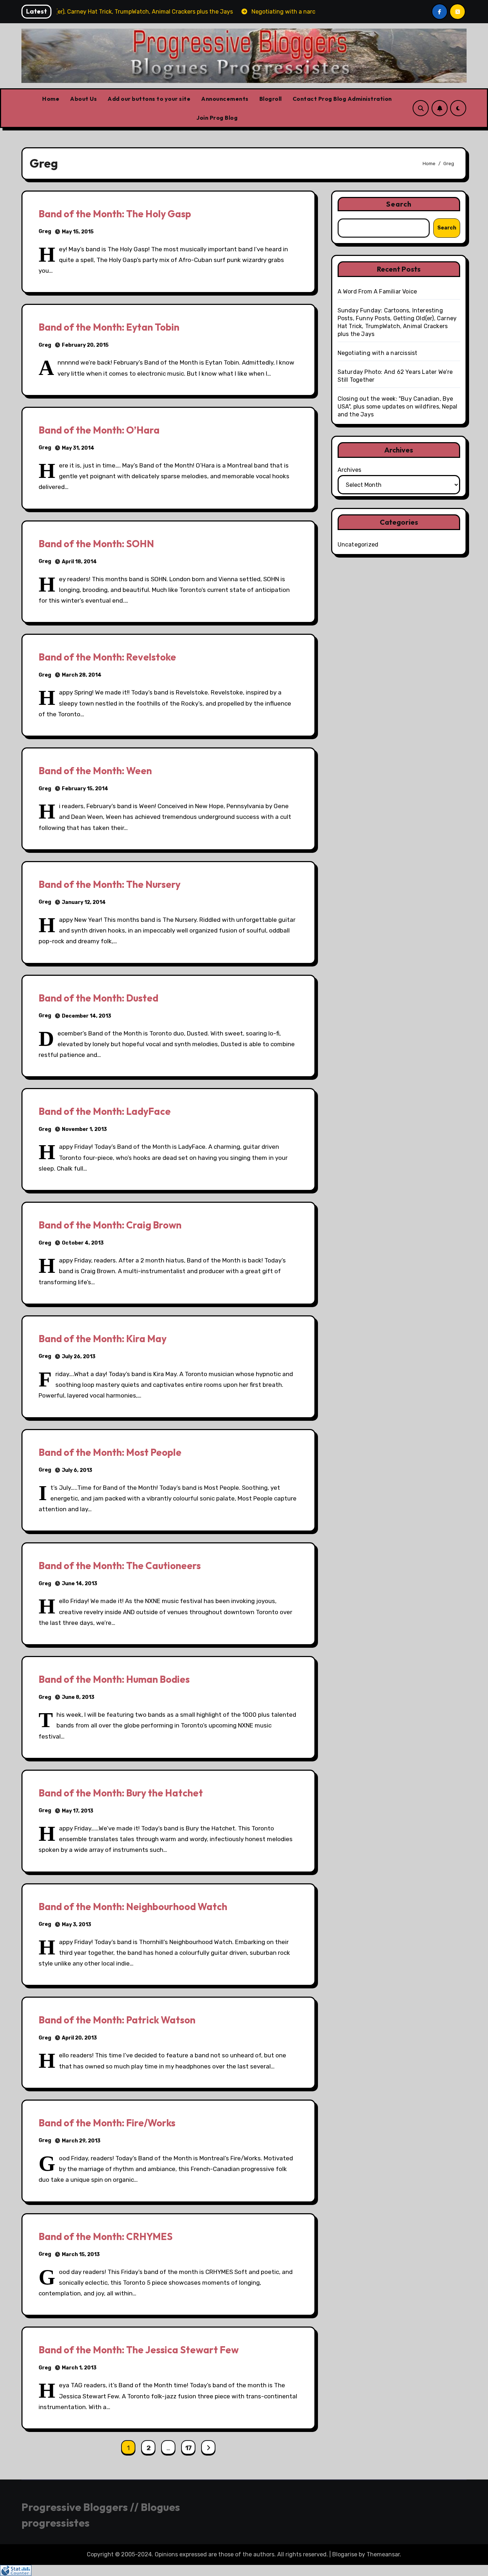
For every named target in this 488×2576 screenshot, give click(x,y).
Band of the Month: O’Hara (99, 430)
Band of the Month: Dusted (98, 998)
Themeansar (383, 2554)
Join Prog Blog (217, 118)
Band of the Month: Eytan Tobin (109, 327)
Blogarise (345, 2554)
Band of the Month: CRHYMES (106, 2236)
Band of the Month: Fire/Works (107, 2123)
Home (51, 99)
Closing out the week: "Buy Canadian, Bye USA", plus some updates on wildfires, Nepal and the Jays (398, 407)
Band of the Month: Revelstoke (107, 657)
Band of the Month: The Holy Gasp (115, 214)
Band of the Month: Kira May (103, 1339)
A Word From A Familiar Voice (377, 291)
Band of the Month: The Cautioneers (120, 1566)
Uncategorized (358, 545)
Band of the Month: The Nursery (109, 884)
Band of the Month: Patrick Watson (117, 2020)
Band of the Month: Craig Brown (110, 1225)
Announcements (225, 99)
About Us (83, 99)
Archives (349, 470)
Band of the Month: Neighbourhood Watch (133, 1907)
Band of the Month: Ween (95, 771)
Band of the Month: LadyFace (105, 1111)
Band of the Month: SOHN (96, 544)
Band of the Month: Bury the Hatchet (121, 1793)
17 (188, 2448)
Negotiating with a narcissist (378, 353)
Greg (45, 231)
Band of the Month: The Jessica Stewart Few (139, 2350)
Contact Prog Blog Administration (342, 99)
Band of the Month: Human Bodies (114, 1679)
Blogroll (271, 99)
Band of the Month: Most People (110, 1452)
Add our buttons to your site (149, 99)
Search (399, 204)
